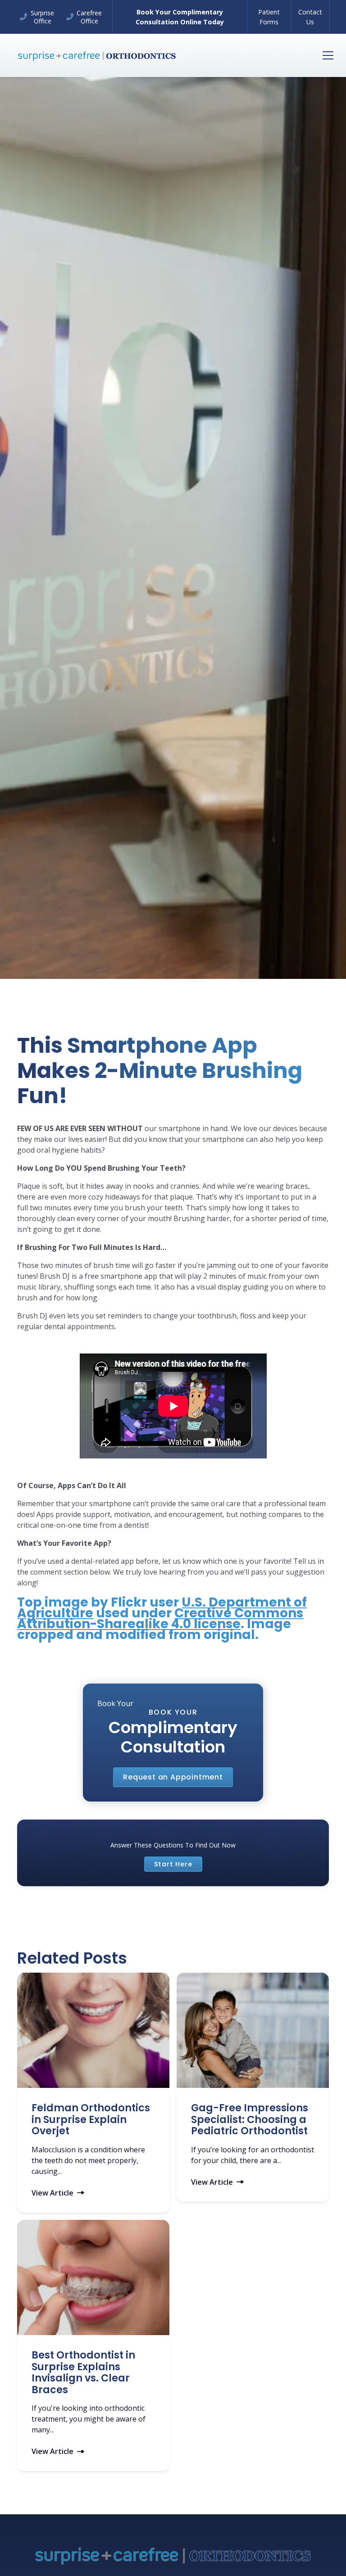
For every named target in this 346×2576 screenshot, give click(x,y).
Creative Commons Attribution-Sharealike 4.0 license (160, 1618)
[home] (97, 55)
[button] (326, 55)
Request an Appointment (173, 1777)
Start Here (173, 1864)
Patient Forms (269, 17)
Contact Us (310, 17)
